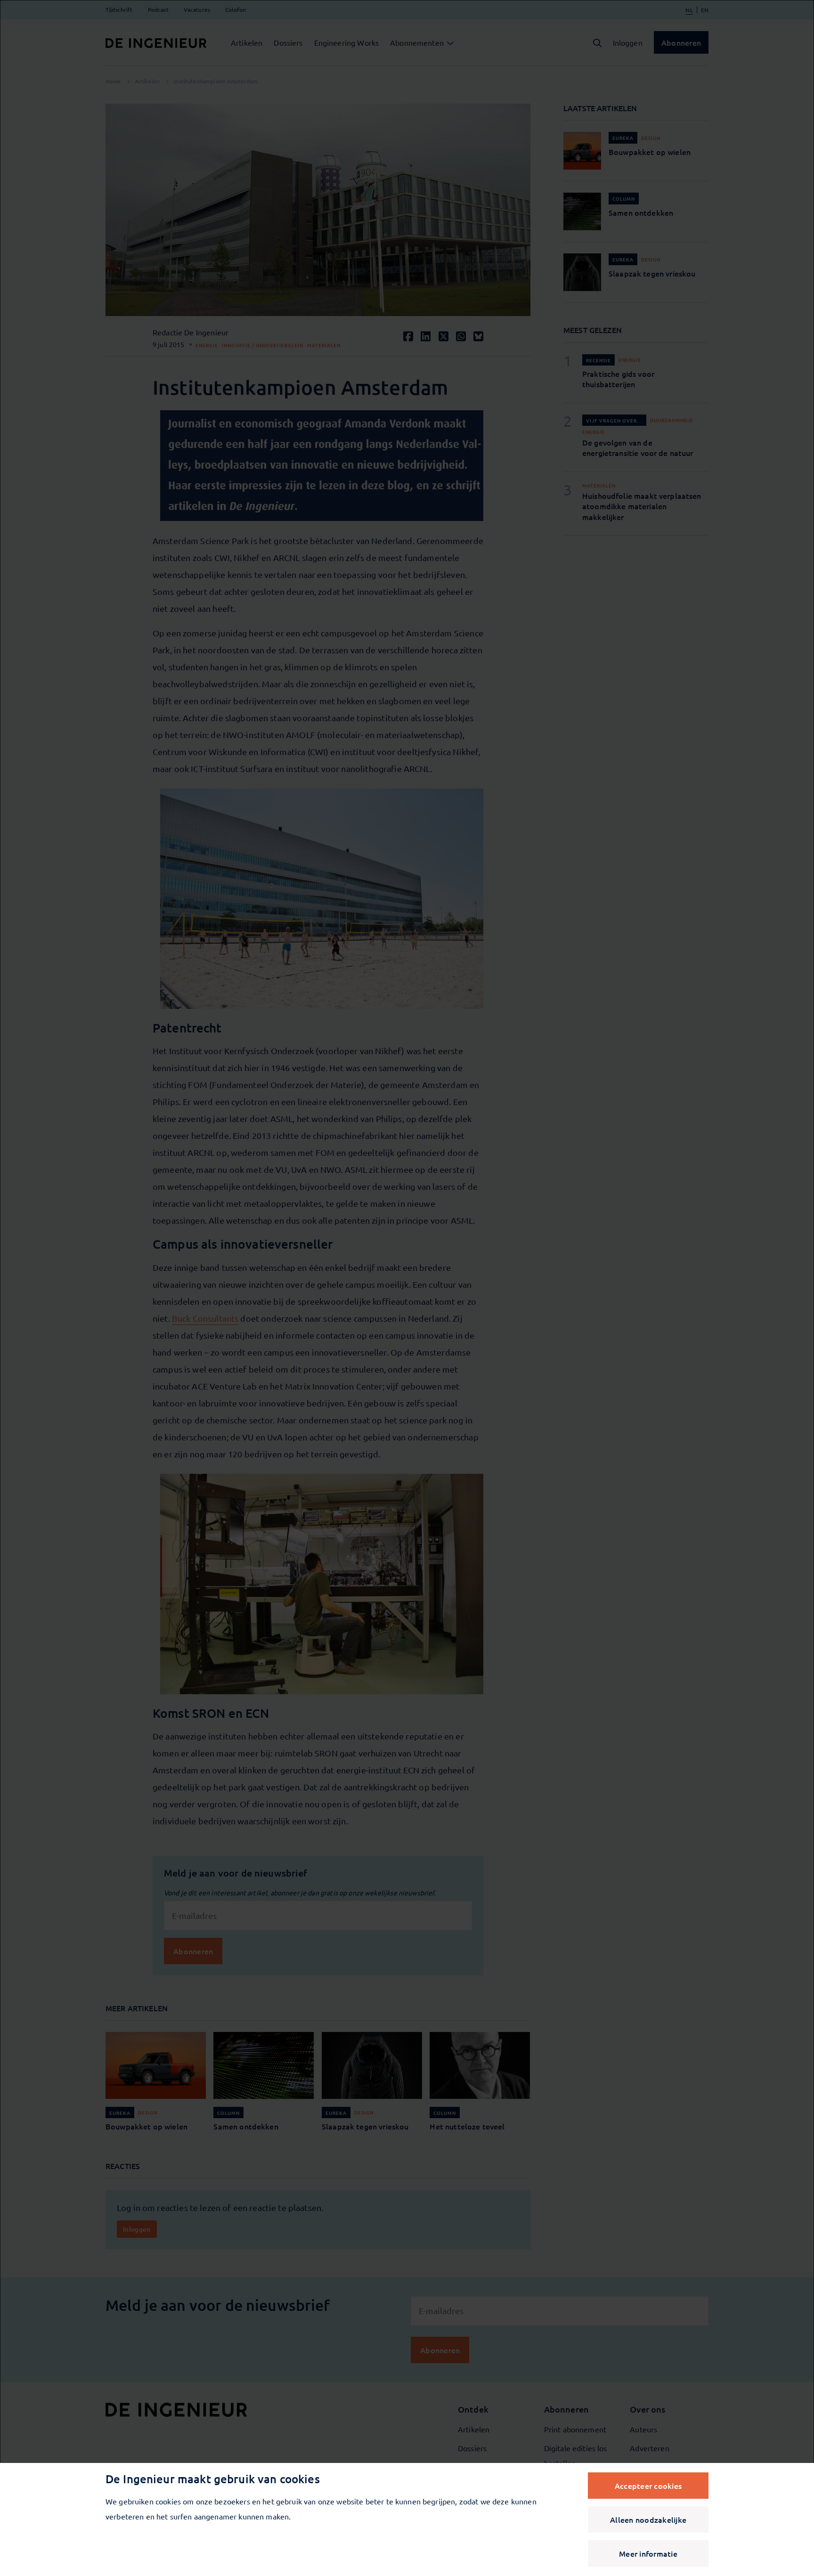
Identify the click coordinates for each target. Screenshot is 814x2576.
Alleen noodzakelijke (648, 2519)
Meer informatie (648, 2553)
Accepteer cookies (648, 2486)
